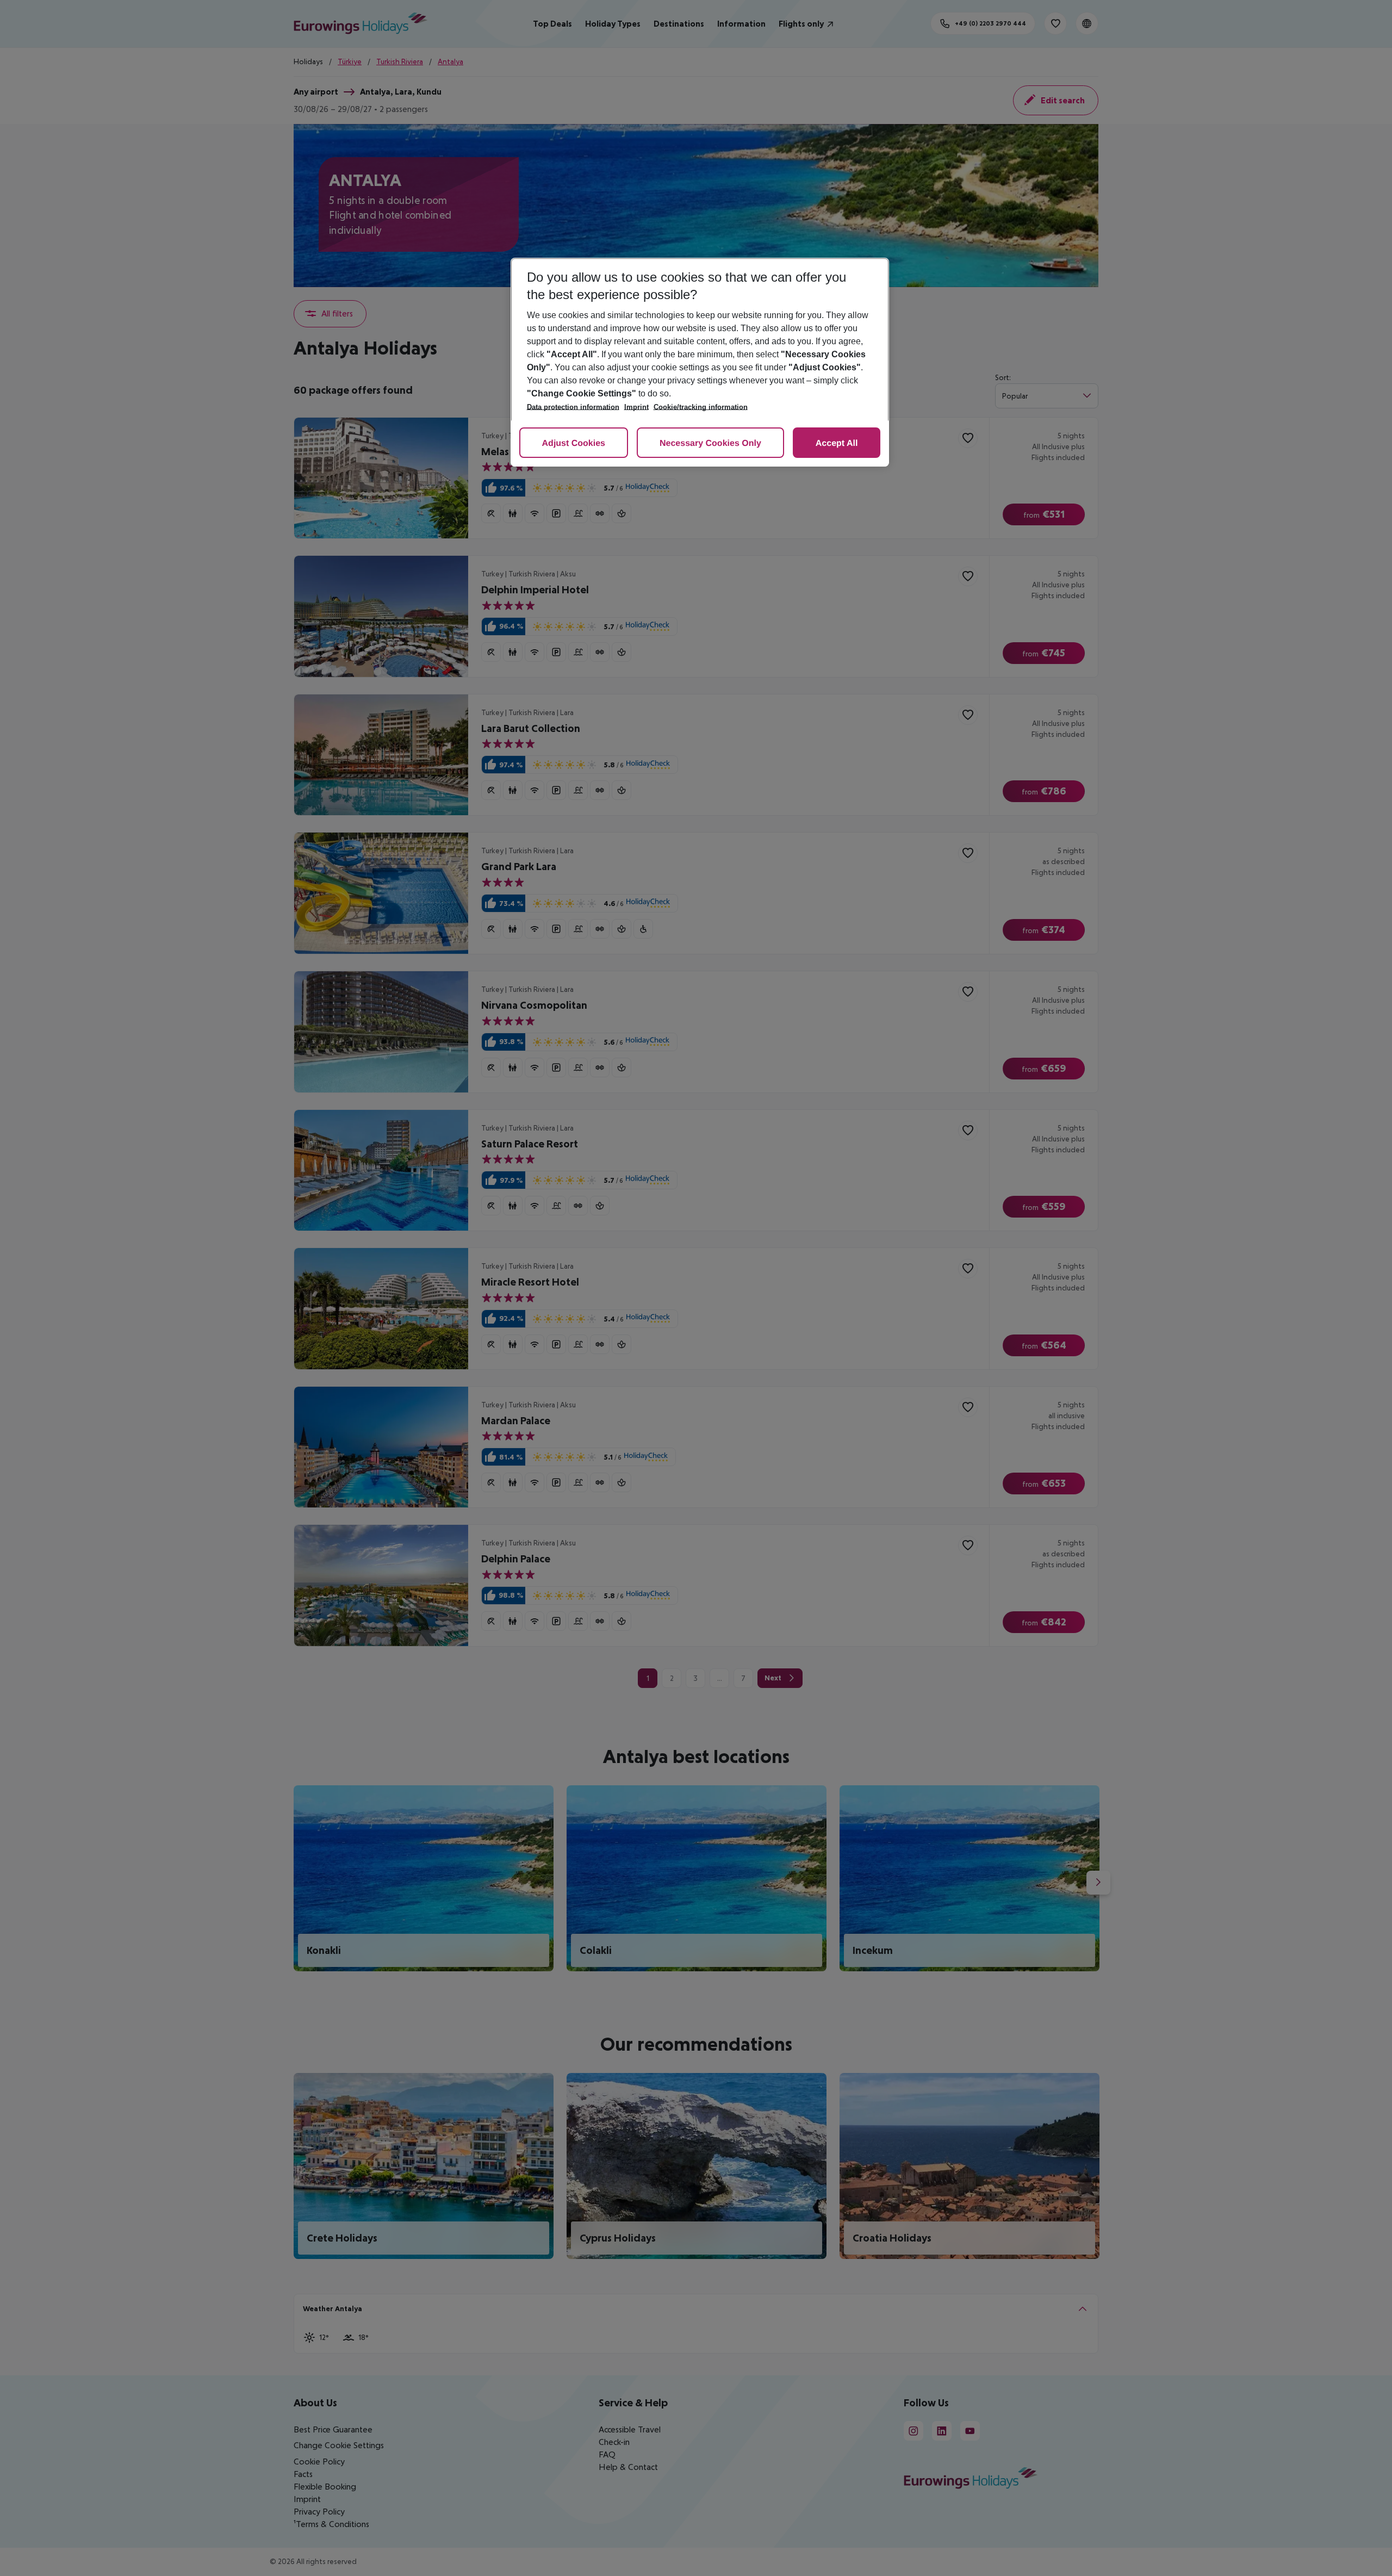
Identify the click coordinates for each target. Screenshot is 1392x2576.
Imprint (636, 407)
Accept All (837, 443)
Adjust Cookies (574, 443)
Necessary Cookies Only (710, 443)
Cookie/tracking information (701, 407)
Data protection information (573, 407)
